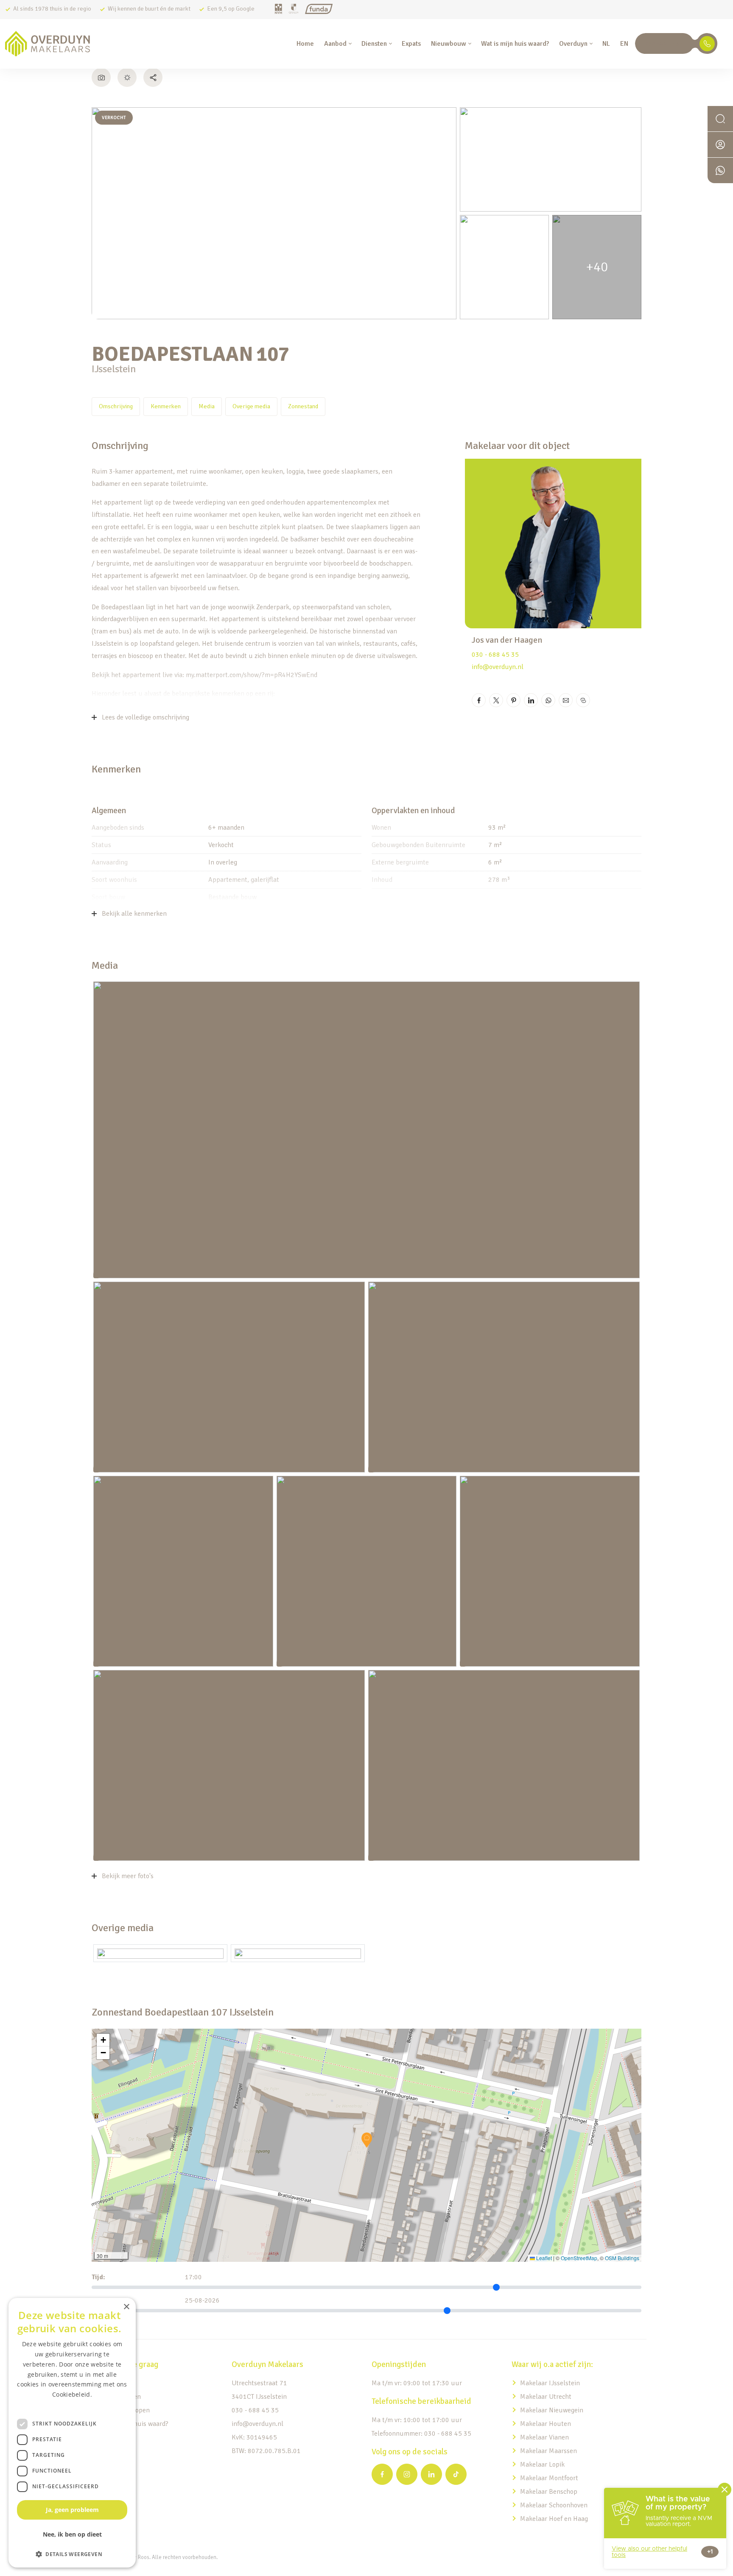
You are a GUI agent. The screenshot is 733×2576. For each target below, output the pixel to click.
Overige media (251, 406)
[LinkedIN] (431, 2474)
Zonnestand (303, 406)
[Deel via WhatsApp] (548, 700)
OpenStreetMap (579, 2258)
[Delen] (153, 77)
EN (624, 44)
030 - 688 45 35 (495, 655)
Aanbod (335, 44)
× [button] (126, 2307)
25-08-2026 (202, 2300)
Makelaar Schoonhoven (554, 2505)
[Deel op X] (496, 700)
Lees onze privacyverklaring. (72, 2405)
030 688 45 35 (664, 44)
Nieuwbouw (449, 44)
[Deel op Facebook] (479, 700)
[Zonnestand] (127, 77)
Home (305, 44)
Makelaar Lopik (542, 2464)
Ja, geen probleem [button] (72, 2510)
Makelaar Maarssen (548, 2451)
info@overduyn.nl (498, 667)
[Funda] (319, 10)
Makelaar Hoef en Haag (554, 2519)
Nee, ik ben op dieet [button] (72, 2534)
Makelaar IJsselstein (550, 2383)
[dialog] (72, 2433)
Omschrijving (116, 406)
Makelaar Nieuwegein (552, 2410)
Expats (411, 44)
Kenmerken (166, 406)
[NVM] (278, 10)
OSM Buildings (622, 2258)
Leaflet (543, 2258)
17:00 (193, 2277)
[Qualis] (294, 10)
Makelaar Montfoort (550, 2478)
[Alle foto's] (101, 77)
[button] (367, 2140)
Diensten (374, 44)
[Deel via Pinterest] (513, 700)
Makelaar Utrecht (546, 2397)
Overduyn (573, 44)
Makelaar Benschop (549, 2492)
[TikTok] (456, 2474)
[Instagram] (407, 2474)
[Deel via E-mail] (566, 700)
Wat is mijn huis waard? (515, 44)
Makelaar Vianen (544, 2437)
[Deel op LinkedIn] (531, 700)
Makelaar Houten (546, 2424)
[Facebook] (382, 2474)
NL (606, 44)
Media (207, 406)
